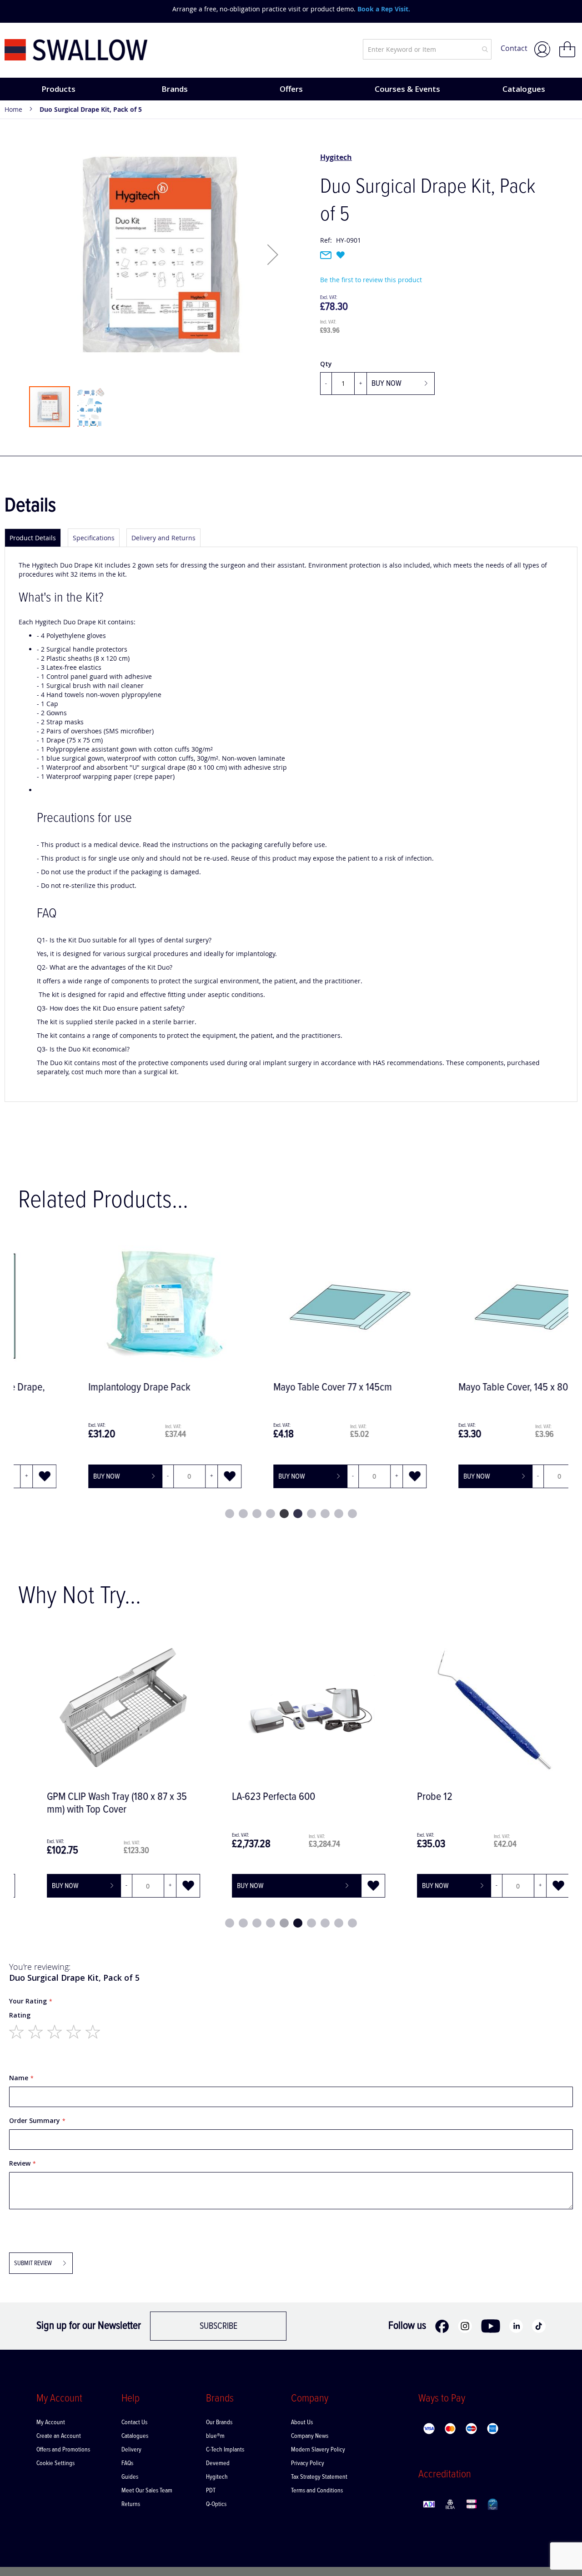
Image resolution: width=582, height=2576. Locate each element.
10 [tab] (352, 1514)
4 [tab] (271, 1514)
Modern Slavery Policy (318, 2450)
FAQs (127, 2463)
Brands (175, 89)
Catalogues (524, 89)
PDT (211, 2491)
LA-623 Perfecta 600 (256, 1797)
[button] (273, 254)
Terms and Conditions (317, 2491)
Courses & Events (407, 89)
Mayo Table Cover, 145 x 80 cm (462, 1388)
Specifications (94, 538)
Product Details (33, 538)
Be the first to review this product (371, 280)
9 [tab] (339, 1514)
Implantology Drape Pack (81, 1388)
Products (58, 89)
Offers (291, 89)
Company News (310, 2436)
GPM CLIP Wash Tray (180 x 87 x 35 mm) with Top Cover (100, 1803)
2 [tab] (243, 1514)
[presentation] (14, 9)
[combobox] (427, 49)
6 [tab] (298, 1514)
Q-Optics (216, 2504)
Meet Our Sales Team (147, 2491)
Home (13, 109)
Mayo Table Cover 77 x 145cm (274, 1388)
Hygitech (336, 157)
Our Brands (219, 2422)
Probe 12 (417, 1797)
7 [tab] (311, 1514)
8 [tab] (325, 1514)
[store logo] (76, 50)
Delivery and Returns (163, 538)
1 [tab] (230, 1514)
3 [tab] (257, 1514)
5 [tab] (284, 1514)
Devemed (218, 2463)
